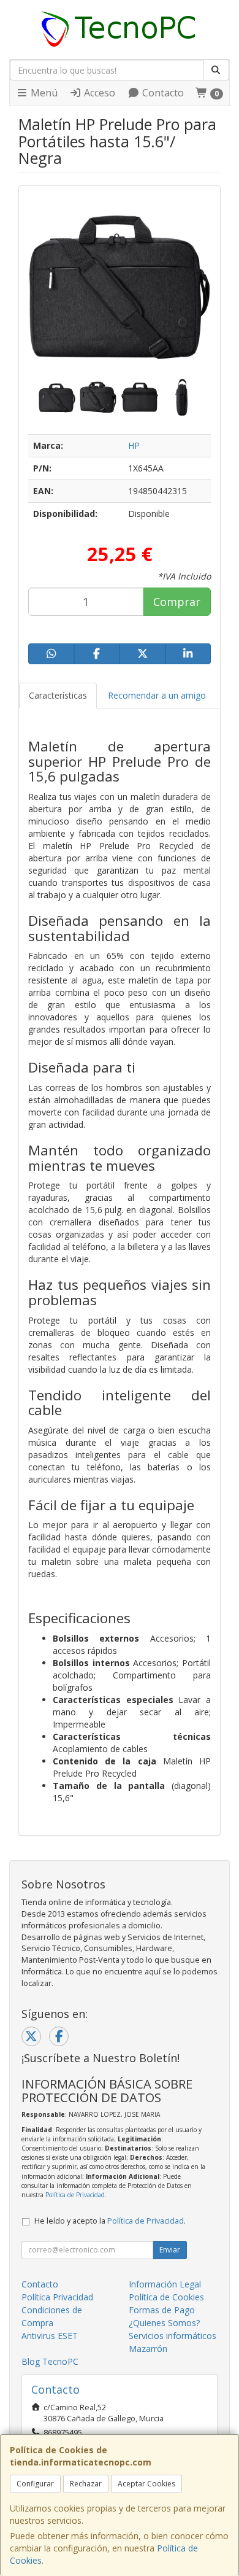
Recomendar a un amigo (157, 695)
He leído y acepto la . (110, 2221)
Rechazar (86, 2484)
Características (58, 695)
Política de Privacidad (75, 2195)
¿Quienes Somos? (164, 2323)
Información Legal (165, 2284)
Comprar (177, 602)
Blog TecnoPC (50, 2361)
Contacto (162, 93)
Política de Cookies (166, 2297)
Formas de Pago (162, 2310)
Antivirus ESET (50, 2336)
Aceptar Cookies (146, 2484)
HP (134, 445)
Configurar (35, 2484)
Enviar (170, 2250)
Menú (43, 93)
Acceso (98, 93)
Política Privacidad (57, 2297)
